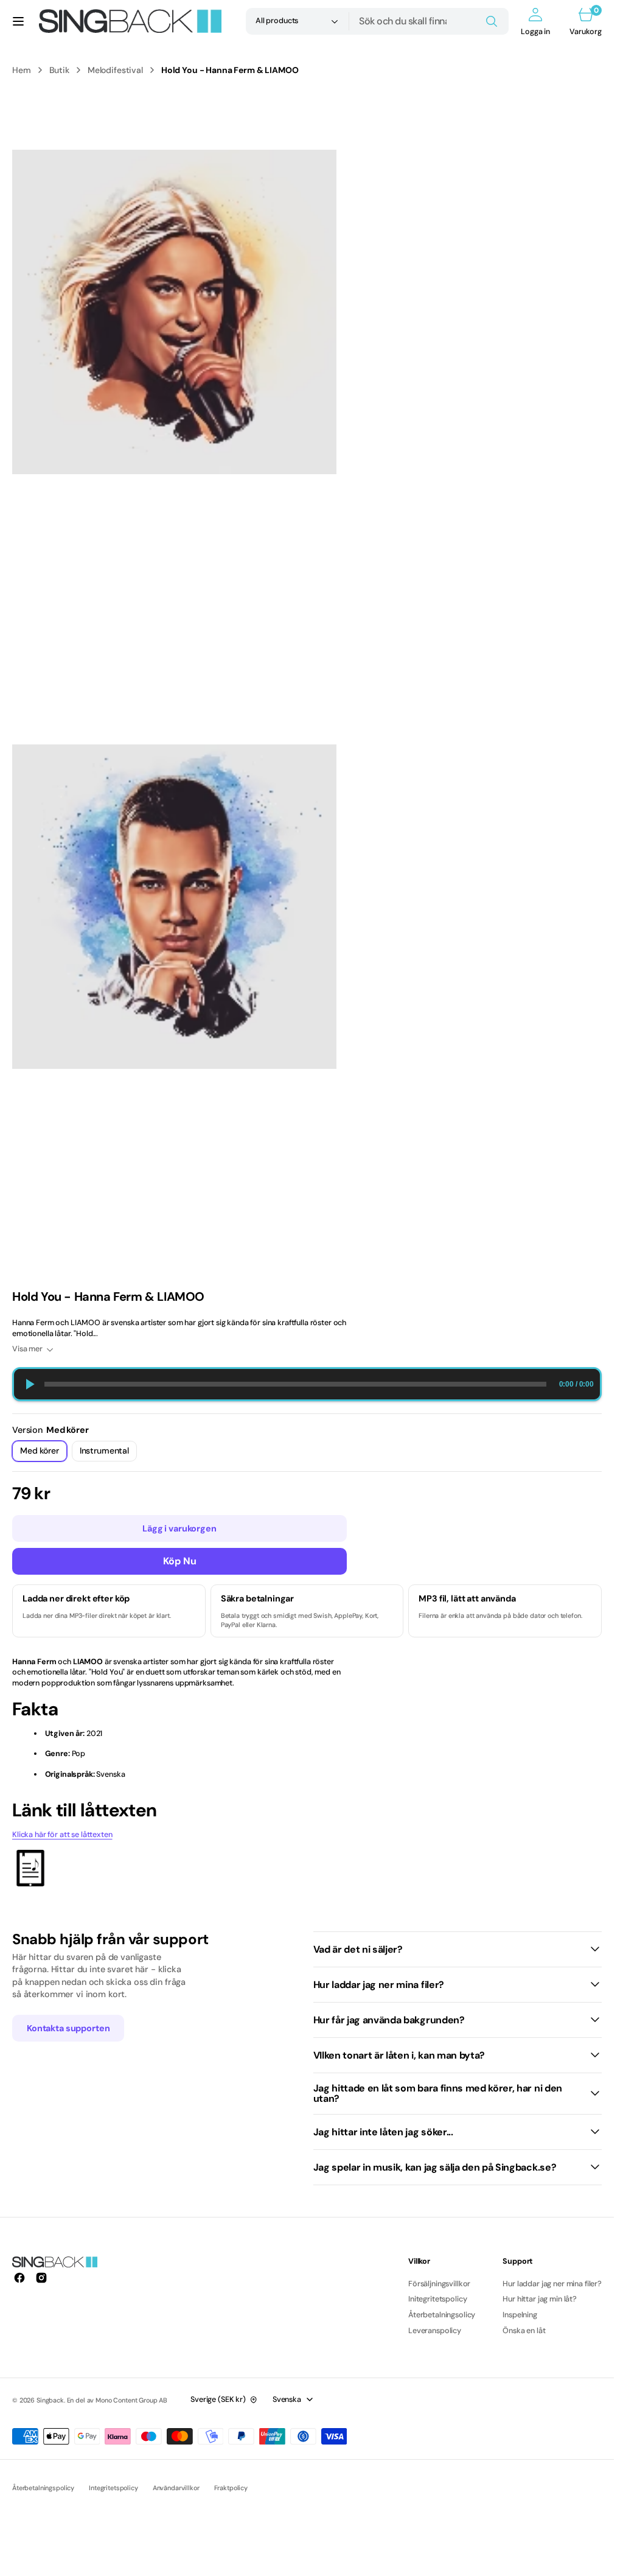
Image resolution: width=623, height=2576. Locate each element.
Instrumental (108, 1453)
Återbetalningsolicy (442, 2315)
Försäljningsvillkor (439, 2284)
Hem (22, 70)
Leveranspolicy (435, 2331)
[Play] (29, 1384)
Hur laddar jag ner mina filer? (552, 2284)
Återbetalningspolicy (43, 2488)
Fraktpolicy (231, 2488)
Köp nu (180, 1561)
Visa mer (27, 1349)
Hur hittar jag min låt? (540, 2299)
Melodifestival (115, 70)
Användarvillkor (176, 2488)
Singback (50, 2400)
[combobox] (429, 21)
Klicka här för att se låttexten (62, 1835)
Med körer (44, 1453)
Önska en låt (524, 2331)
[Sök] (492, 21)
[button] (18, 21)
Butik (59, 70)
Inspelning (520, 2315)
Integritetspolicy (113, 2488)
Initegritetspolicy (437, 2299)
